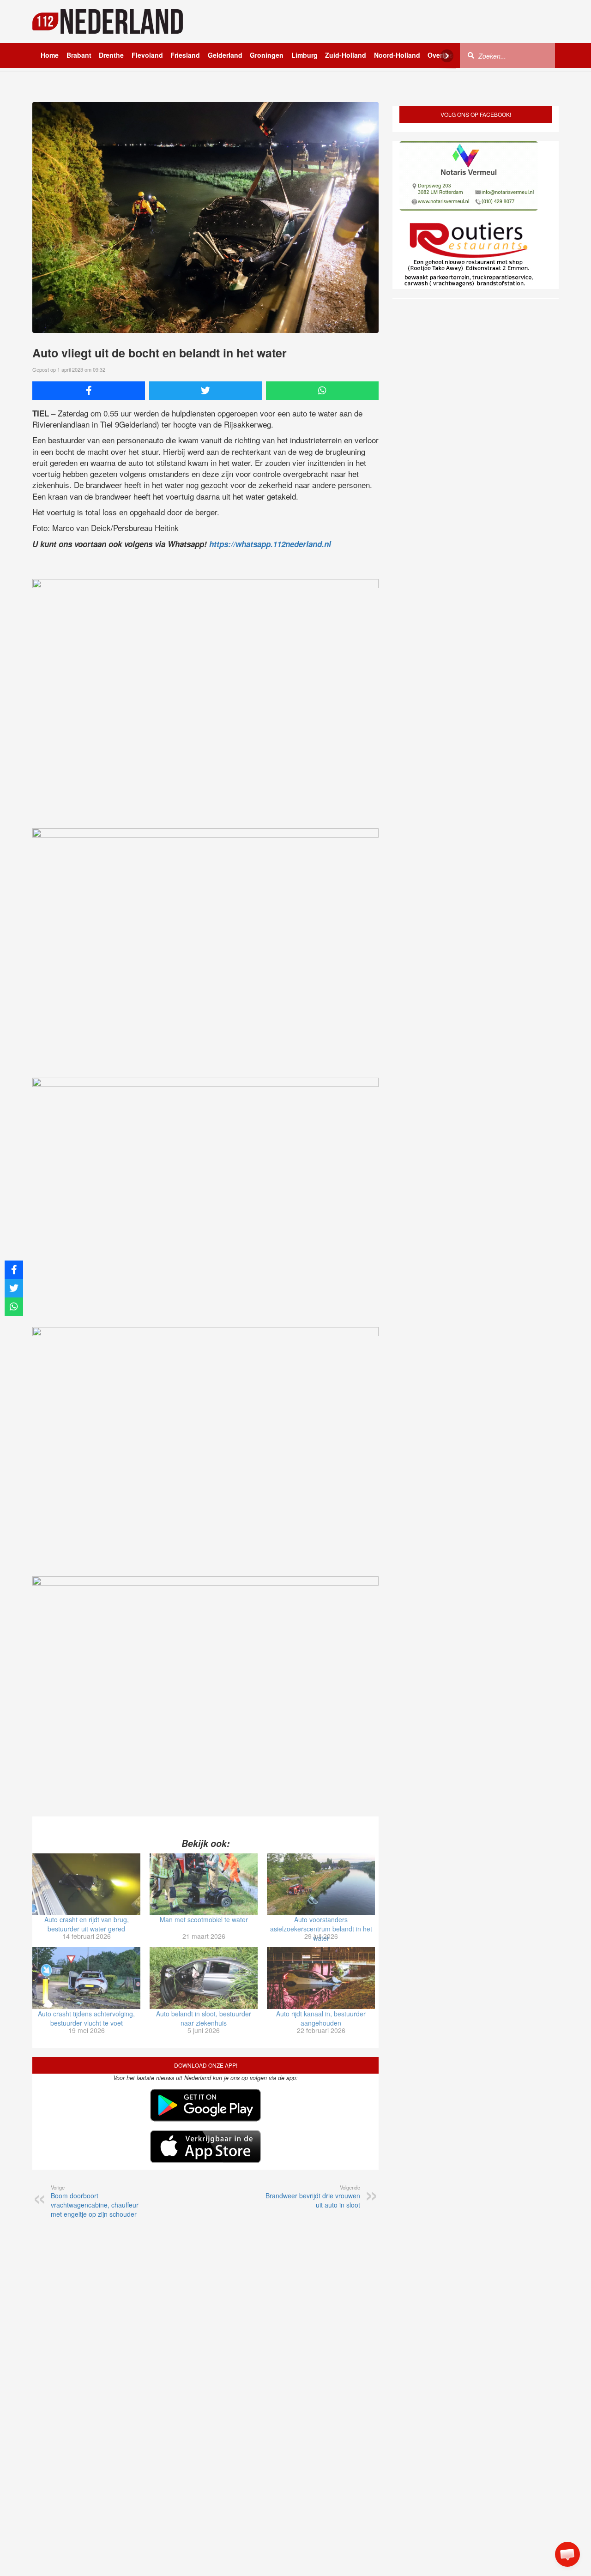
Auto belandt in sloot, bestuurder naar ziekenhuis (204, 2018)
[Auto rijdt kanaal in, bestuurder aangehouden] (321, 1978)
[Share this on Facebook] (89, 391)
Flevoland (147, 55)
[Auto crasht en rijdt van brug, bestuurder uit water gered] (86, 1884)
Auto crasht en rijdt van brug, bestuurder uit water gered (87, 1924)
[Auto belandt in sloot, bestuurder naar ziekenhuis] (204, 1978)
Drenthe (111, 55)
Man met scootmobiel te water (204, 1919)
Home (50, 55)
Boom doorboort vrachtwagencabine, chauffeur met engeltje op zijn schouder (95, 2201)
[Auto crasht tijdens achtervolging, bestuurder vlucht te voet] (86, 1978)
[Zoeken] (471, 55)
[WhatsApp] (322, 391)
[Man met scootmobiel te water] (204, 1884)
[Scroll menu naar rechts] (447, 56)
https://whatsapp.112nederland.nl (270, 544)
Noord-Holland (397, 55)
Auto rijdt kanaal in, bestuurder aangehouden (321, 2018)
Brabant (79, 55)
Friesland (185, 55)
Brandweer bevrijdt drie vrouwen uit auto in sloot (313, 2196)
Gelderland (225, 55)
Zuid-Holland (346, 55)
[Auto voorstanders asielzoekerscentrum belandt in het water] (321, 1884)
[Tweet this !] (205, 391)
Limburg (305, 55)
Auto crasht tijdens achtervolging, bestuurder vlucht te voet (86, 2018)
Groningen (267, 55)
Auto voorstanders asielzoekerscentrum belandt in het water (321, 1929)
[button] (567, 2554)
